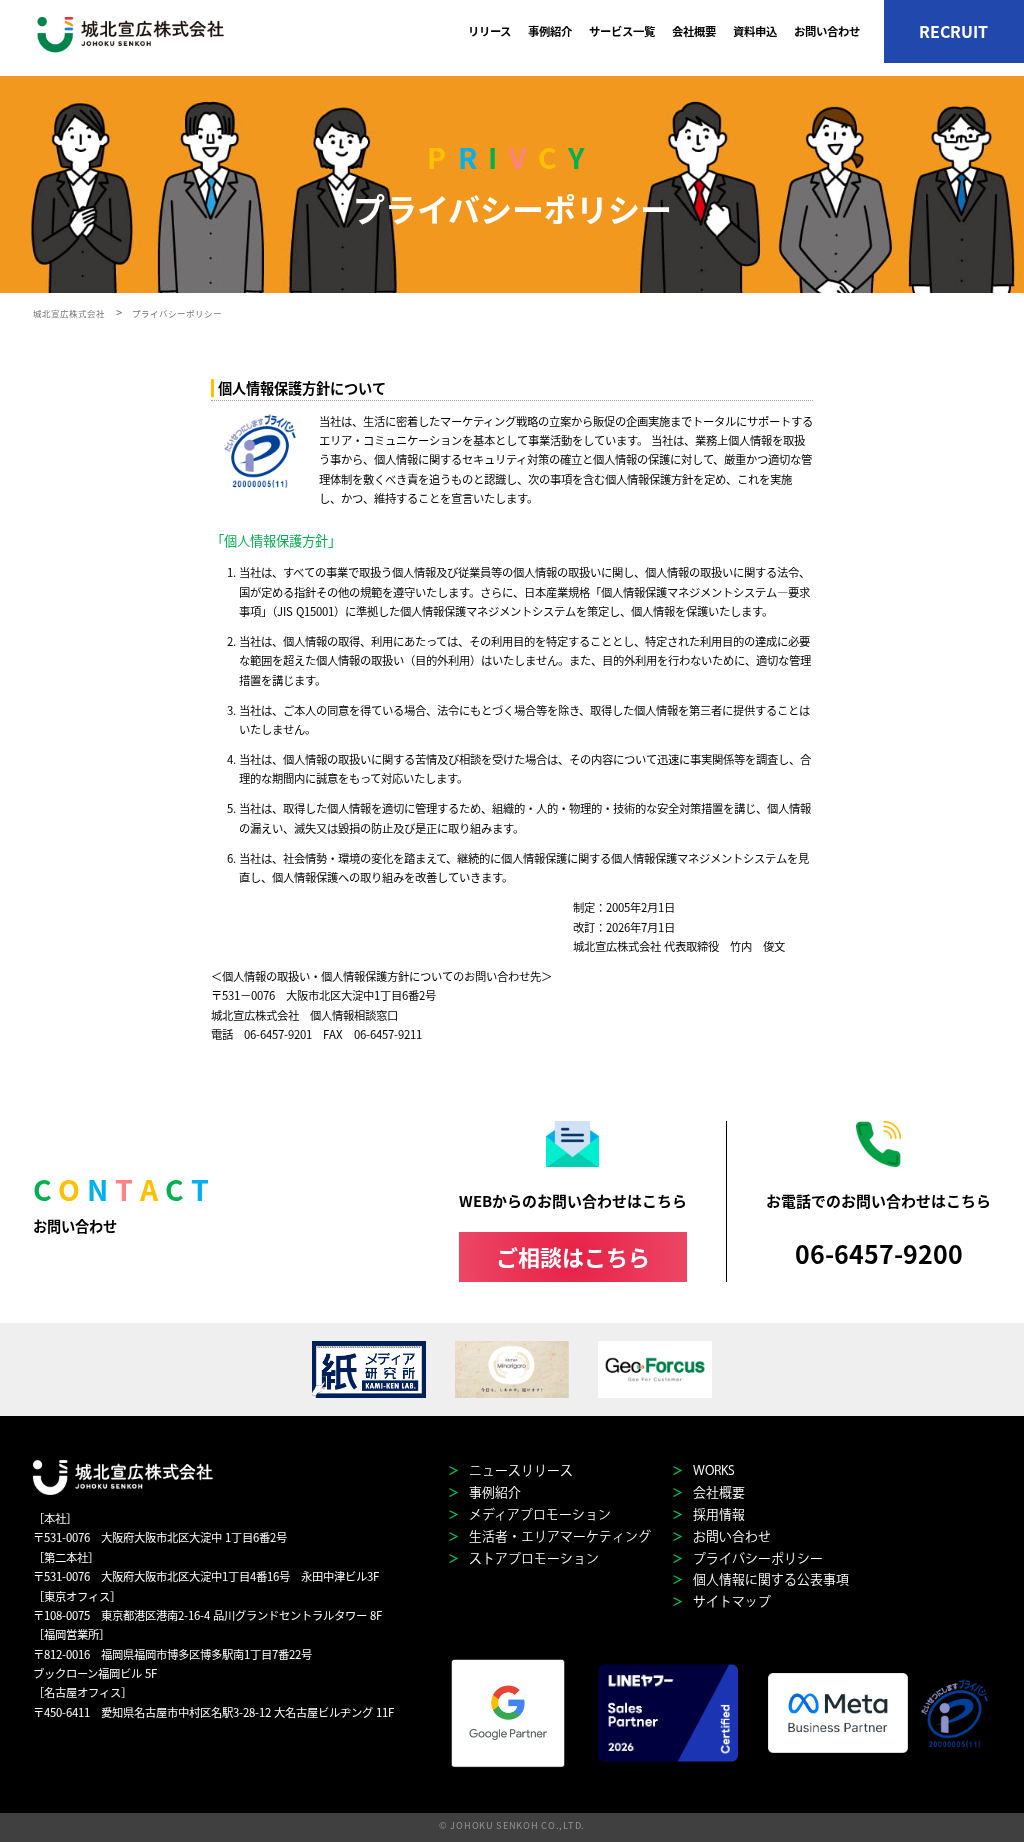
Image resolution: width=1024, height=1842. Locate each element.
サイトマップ (730, 1601)
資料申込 (755, 31)
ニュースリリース (519, 1470)
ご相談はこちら (573, 1256)
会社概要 (694, 31)
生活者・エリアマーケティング (558, 1536)
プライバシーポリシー (756, 1558)
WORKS (712, 1470)
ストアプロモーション (532, 1558)
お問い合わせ (827, 31)
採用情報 (717, 1514)
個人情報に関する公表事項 (769, 1579)
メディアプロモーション (538, 1514)
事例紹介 (550, 31)
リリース (489, 31)
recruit (953, 31)
